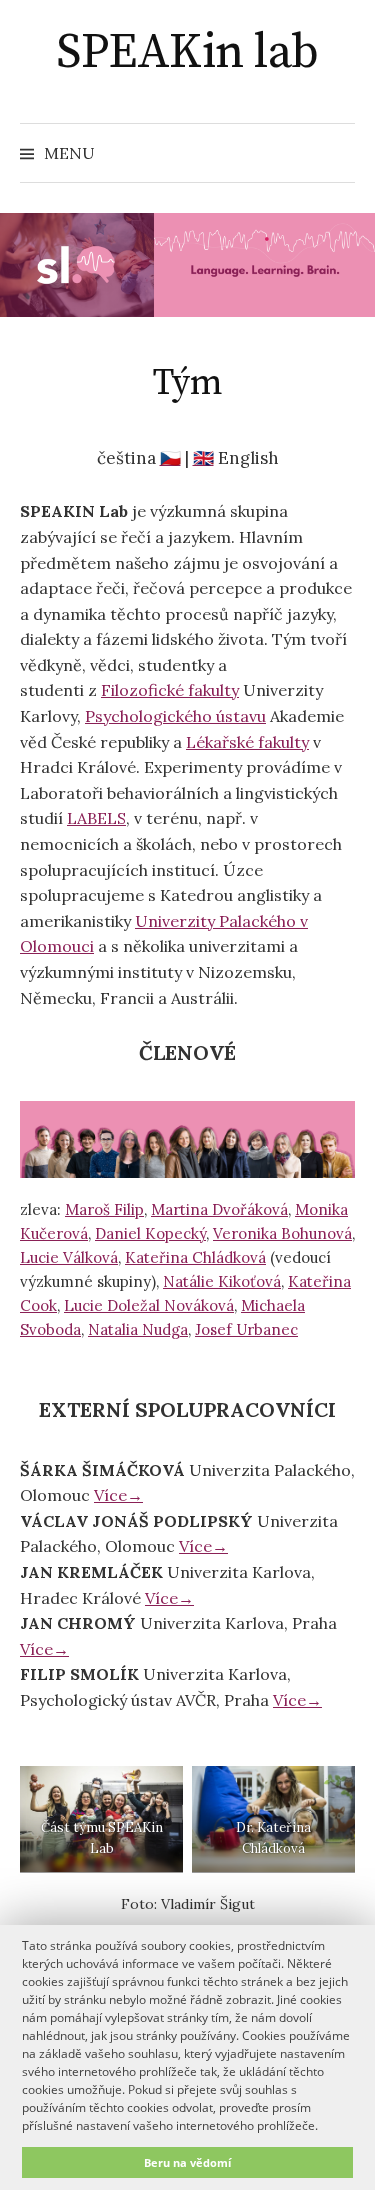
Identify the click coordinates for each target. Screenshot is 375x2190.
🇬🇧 (203, 458)
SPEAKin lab (187, 53)
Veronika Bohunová (282, 1233)
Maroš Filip (104, 1209)
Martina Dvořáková (219, 1209)
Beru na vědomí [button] (187, 2162)
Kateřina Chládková (195, 1257)
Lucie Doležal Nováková (149, 1305)
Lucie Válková (69, 1257)
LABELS (96, 818)
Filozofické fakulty (170, 690)
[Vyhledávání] (338, 153)
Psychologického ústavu (175, 716)
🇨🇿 (170, 458)
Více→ (118, 1495)
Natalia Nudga (138, 1329)
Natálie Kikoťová (222, 1281)
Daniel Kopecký (150, 1233)
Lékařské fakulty (247, 742)
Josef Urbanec (246, 1329)
